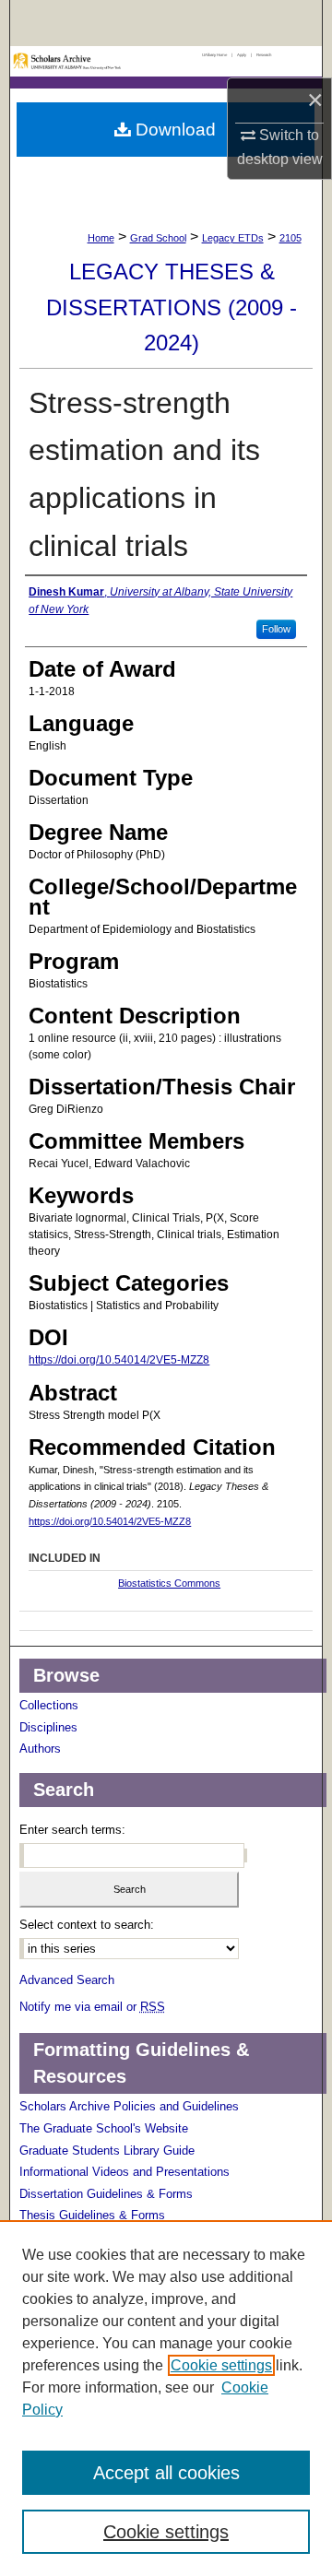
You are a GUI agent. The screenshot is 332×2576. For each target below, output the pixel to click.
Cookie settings (221, 2365)
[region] (166, 2398)
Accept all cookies (166, 2473)
